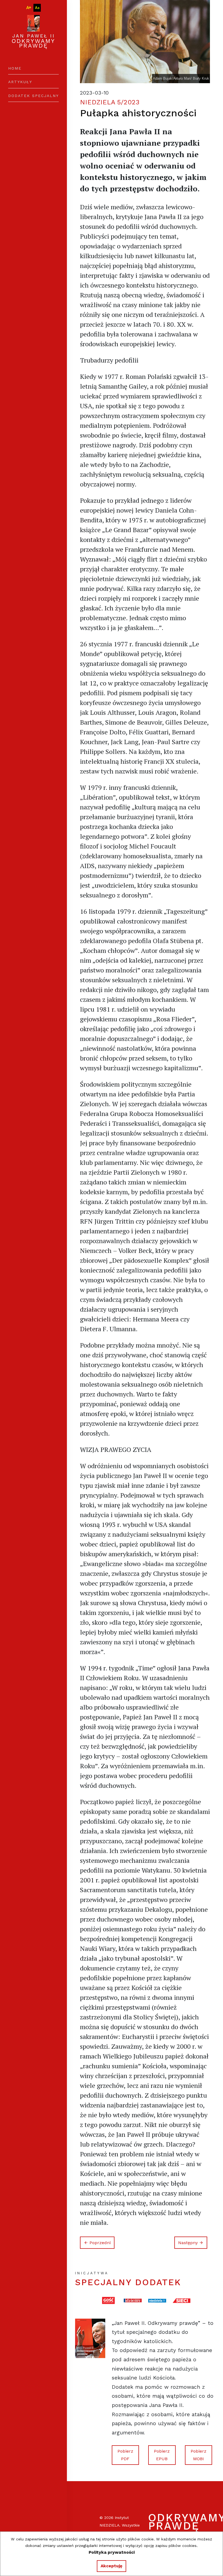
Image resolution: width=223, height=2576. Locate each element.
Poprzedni (99, 2243)
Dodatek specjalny (33, 96)
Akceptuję (112, 2566)
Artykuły (20, 82)
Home (15, 68)
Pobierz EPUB (162, 2455)
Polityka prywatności (112, 2552)
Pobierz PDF (125, 2455)
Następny (189, 2243)
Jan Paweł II (33, 41)
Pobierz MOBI (199, 2455)
